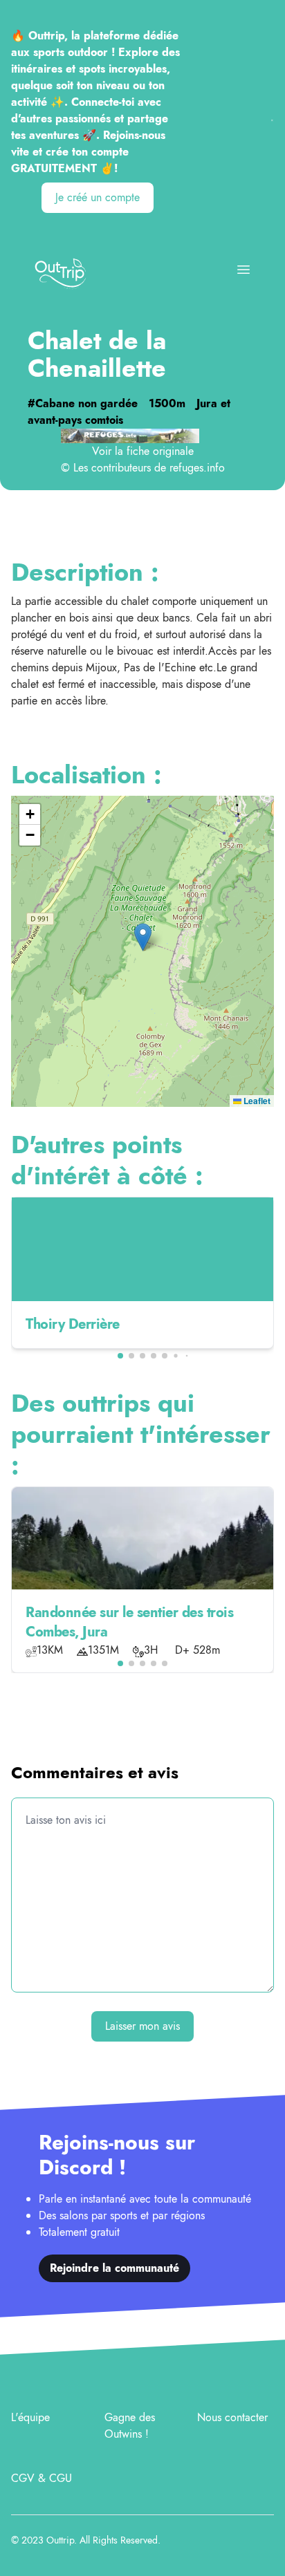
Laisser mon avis (142, 2026)
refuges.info (197, 468)
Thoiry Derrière (73, 1324)
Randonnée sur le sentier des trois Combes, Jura (129, 1622)
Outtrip (60, 2540)
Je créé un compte (98, 197)
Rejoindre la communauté (114, 2268)
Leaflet (256, 1101)
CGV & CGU (42, 2478)
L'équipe (30, 2417)
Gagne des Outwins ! (130, 2426)
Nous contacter (232, 2417)
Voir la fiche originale (143, 451)
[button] (143, 937)
